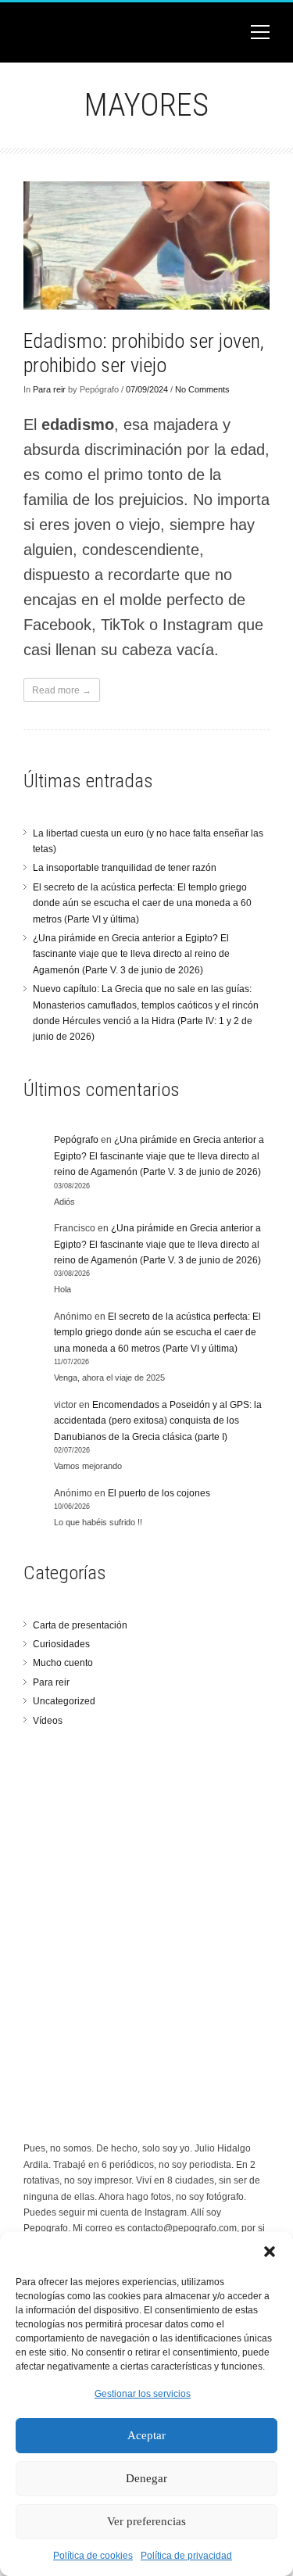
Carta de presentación (80, 1625)
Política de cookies (93, 2556)
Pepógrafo (76, 1140)
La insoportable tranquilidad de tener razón (125, 868)
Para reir (49, 389)
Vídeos (48, 1721)
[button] (270, 2252)
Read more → (62, 690)
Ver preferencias (146, 2521)
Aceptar (146, 2435)
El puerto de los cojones (159, 1493)
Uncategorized (64, 1701)
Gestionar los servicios (143, 2394)
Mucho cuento (63, 1663)
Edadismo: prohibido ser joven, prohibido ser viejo (144, 353)
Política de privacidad (186, 2556)
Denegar (146, 2478)
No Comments (202, 389)
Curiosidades (61, 1644)
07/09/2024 (147, 389)
